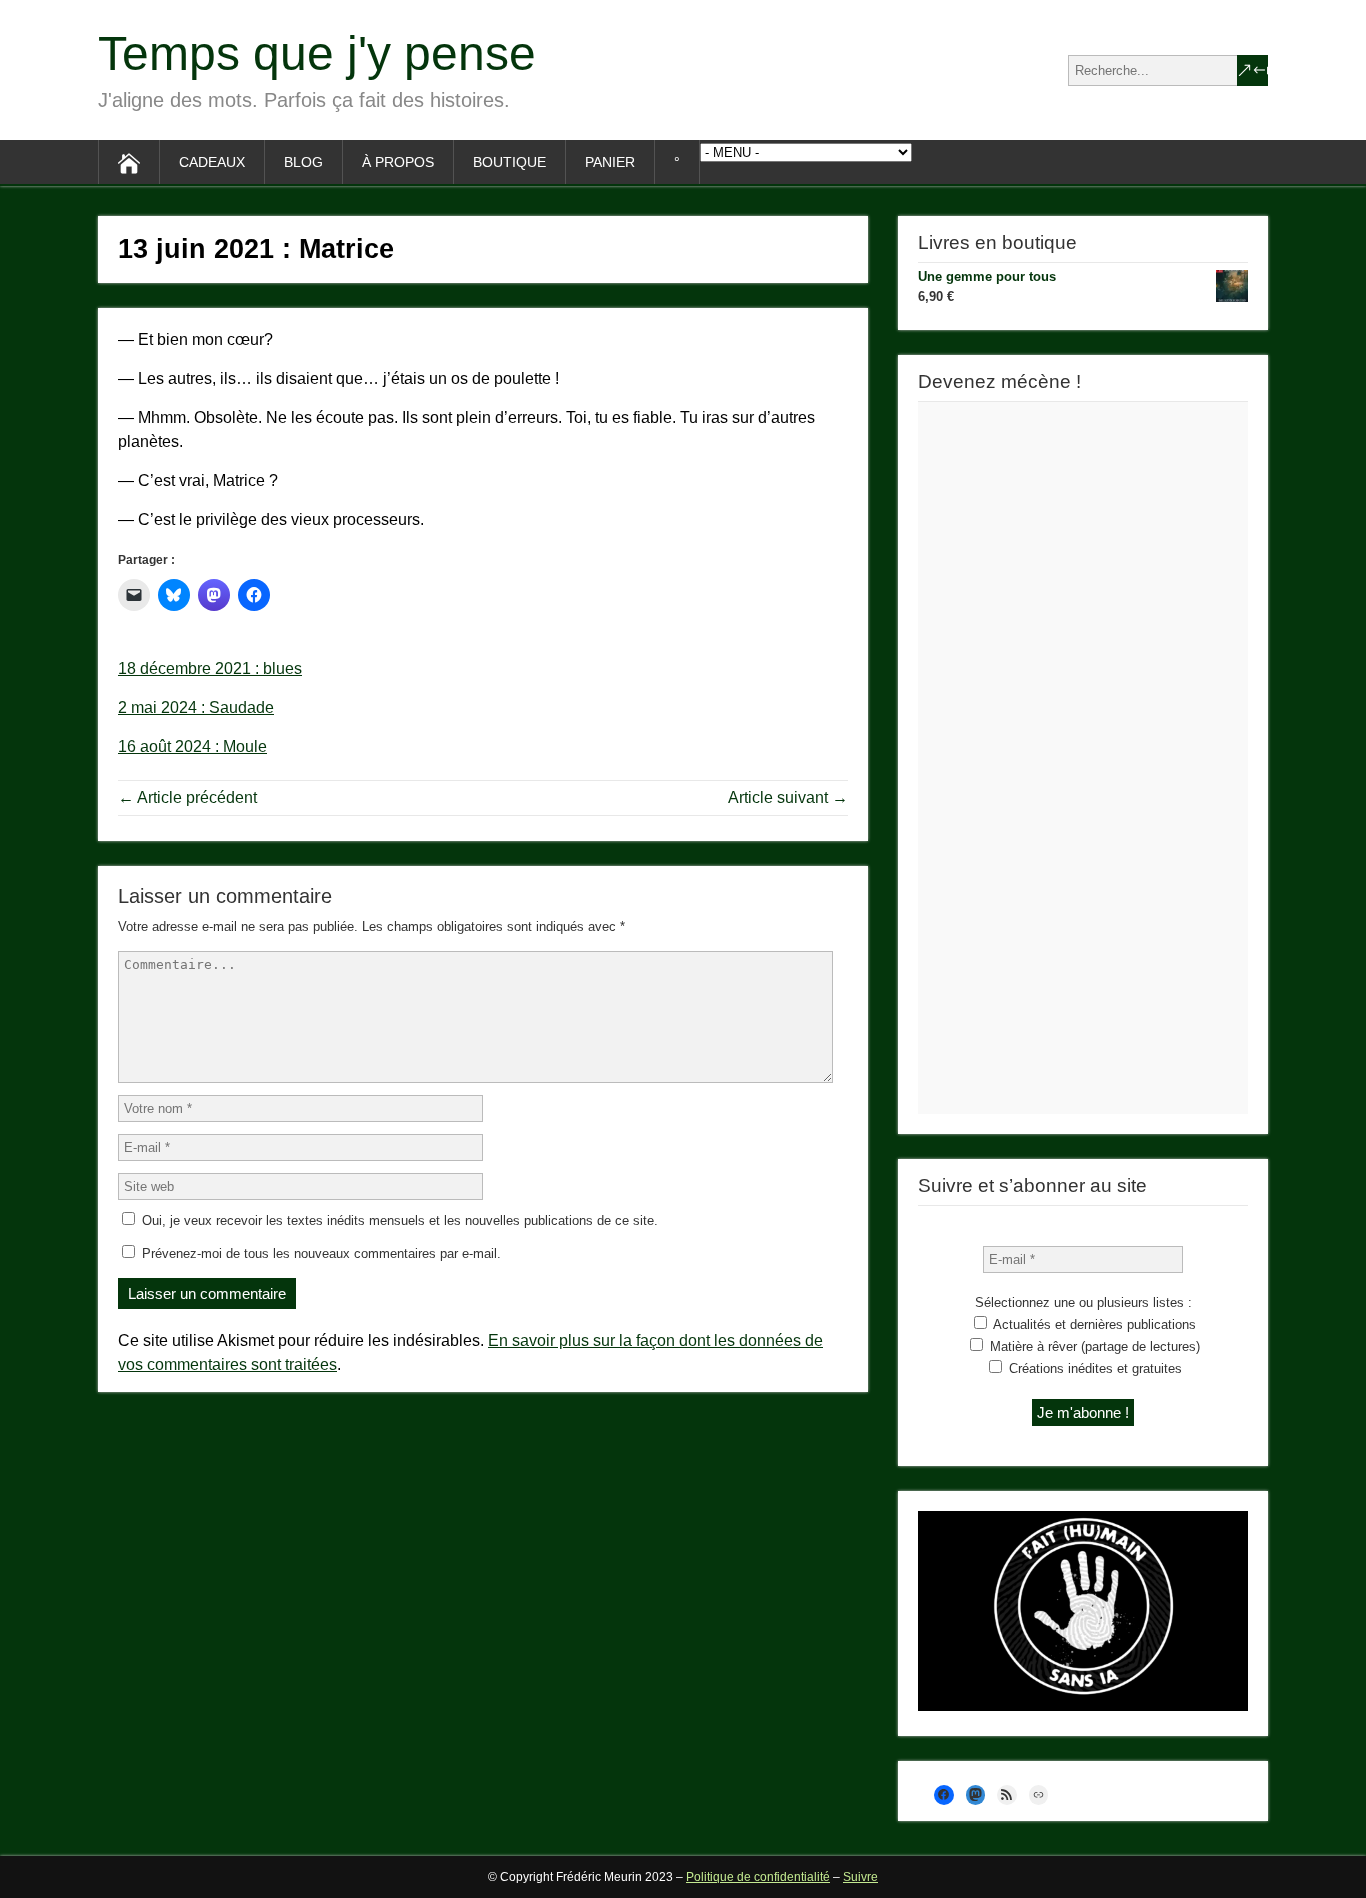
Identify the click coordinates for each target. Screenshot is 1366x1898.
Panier (610, 162)
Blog (303, 162)
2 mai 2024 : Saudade (196, 707)
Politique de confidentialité (758, 1877)
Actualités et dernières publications (1093, 1324)
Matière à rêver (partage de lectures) (1093, 1346)
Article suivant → (788, 797)
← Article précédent (187, 797)
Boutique (509, 162)
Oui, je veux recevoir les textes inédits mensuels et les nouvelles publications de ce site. (398, 1220)
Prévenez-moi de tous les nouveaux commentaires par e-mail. (321, 1253)
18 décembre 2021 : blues (210, 668)
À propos (398, 162)
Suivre (860, 1877)
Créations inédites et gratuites (1093, 1368)
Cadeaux (212, 162)
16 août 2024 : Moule (192, 746)
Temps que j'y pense (317, 53)
